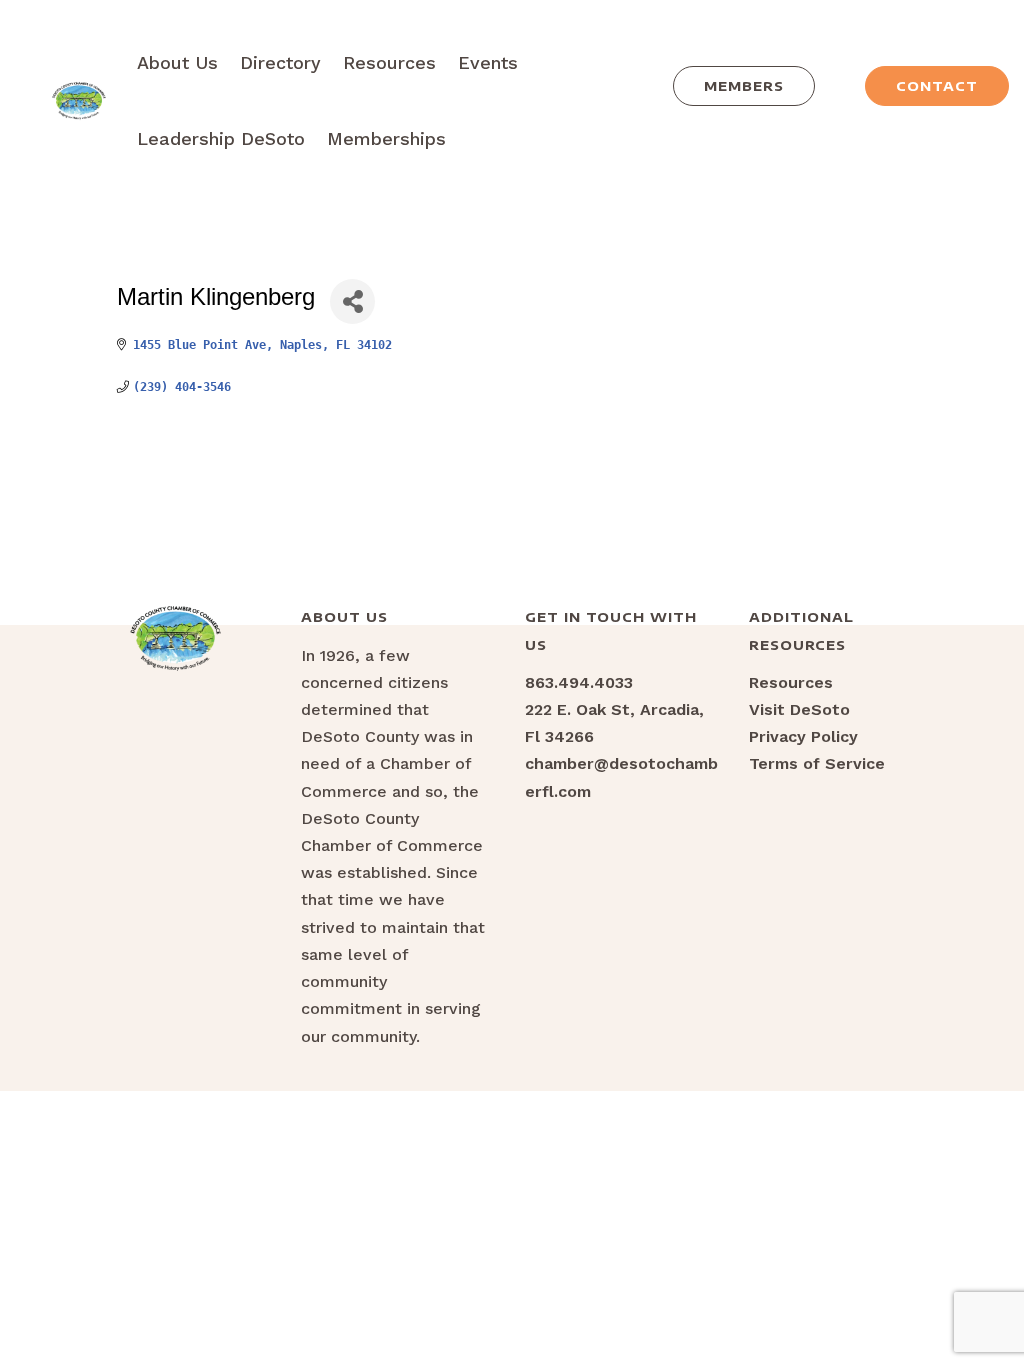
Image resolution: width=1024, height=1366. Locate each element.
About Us (177, 62)
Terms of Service (817, 763)
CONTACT (937, 86)
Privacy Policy (803, 736)
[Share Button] (352, 301)
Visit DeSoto (799, 709)
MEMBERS (744, 86)
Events (488, 62)
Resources (389, 62)
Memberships (386, 138)
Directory (280, 62)
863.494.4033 (579, 682)
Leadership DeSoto (221, 138)
